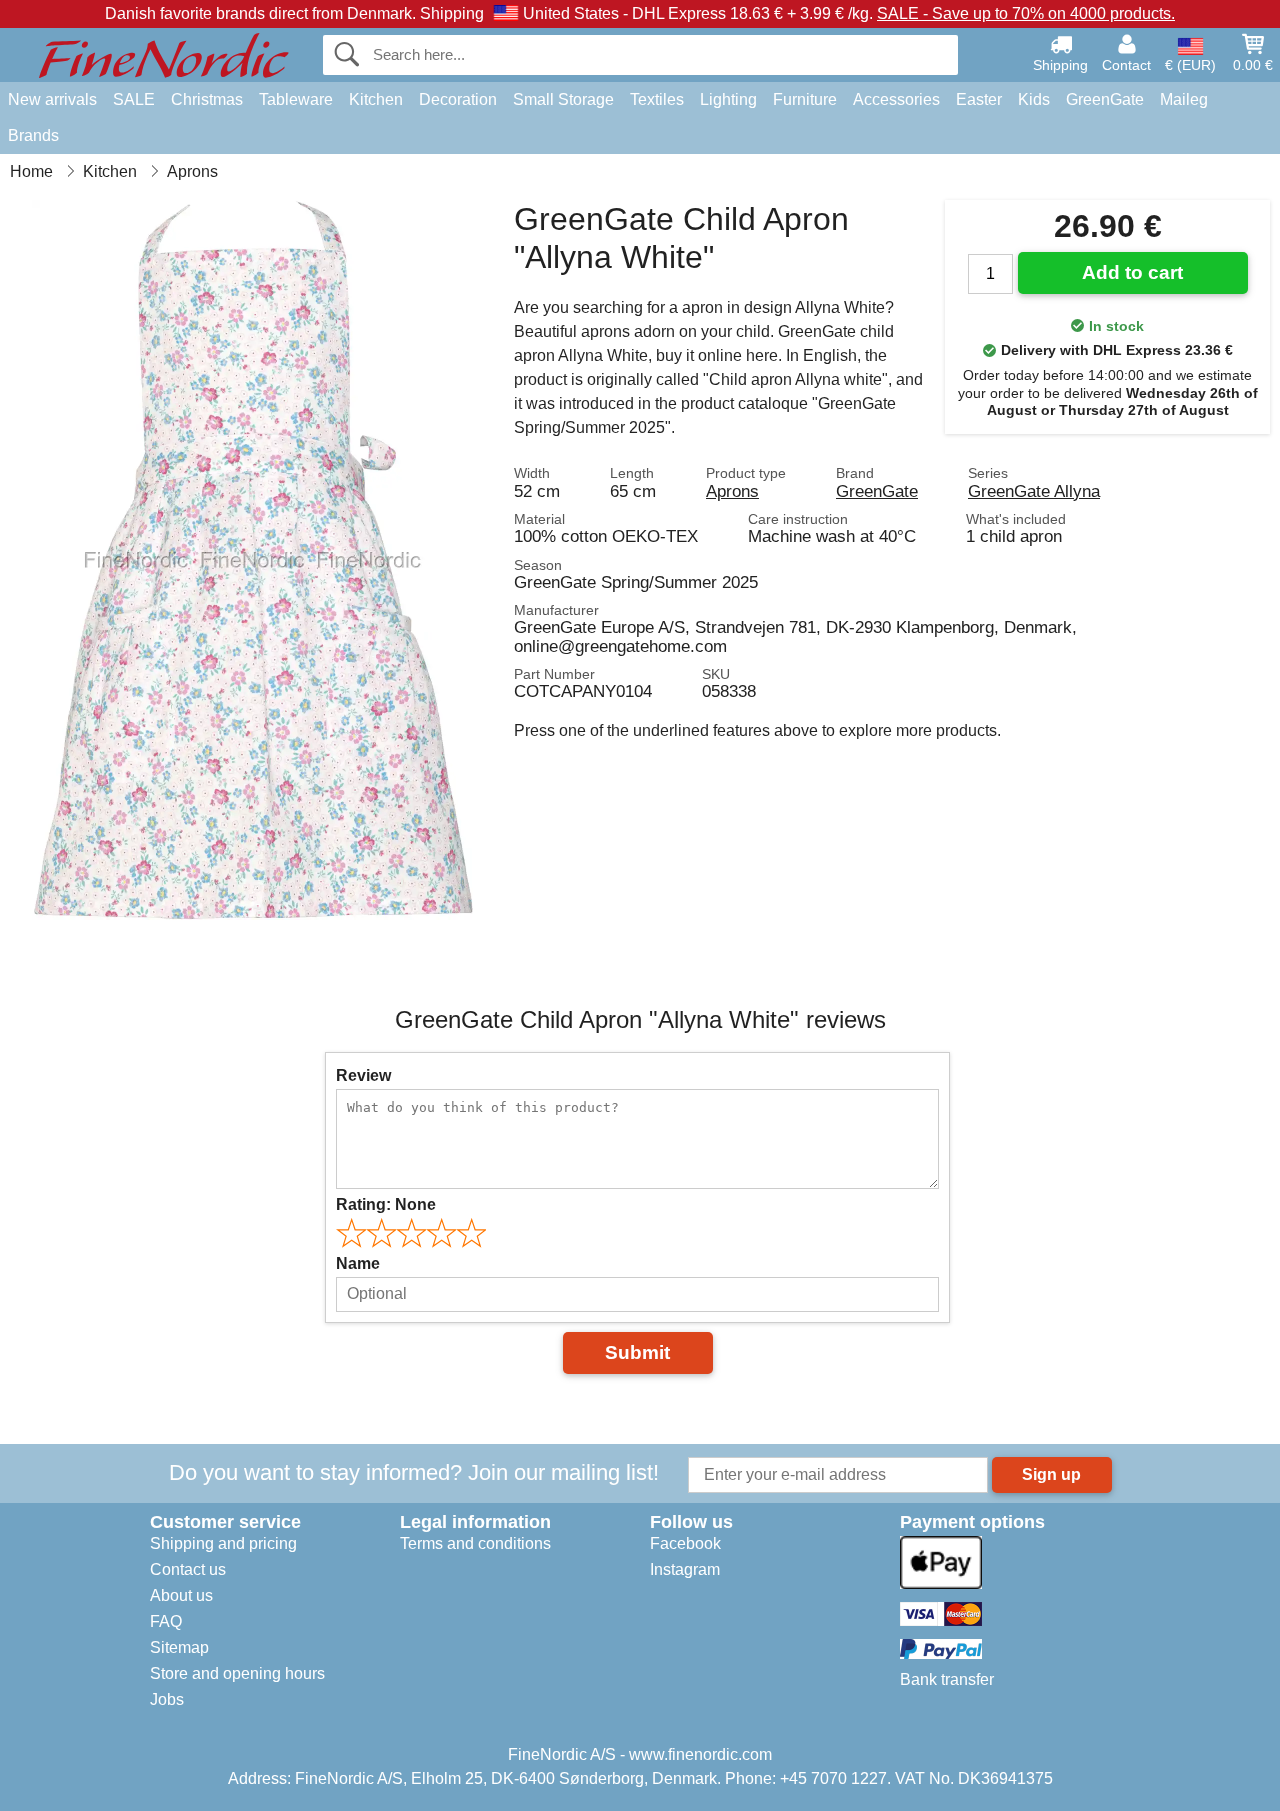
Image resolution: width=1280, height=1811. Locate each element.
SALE (134, 99)
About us (181, 1595)
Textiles (657, 99)
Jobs (167, 1699)
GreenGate (1105, 99)
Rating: (386, 1204)
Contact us (188, 1569)
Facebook (685, 1543)
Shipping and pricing (223, 1543)
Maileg (1184, 99)
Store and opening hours (237, 1673)
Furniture (805, 99)
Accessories (896, 99)
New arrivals (52, 99)
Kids (1034, 99)
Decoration (458, 99)
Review (363, 1075)
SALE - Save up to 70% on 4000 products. (1026, 13)
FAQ (166, 1621)
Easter (979, 99)
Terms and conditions (475, 1543)
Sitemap (179, 1647)
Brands (33, 135)
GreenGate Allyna (1034, 491)
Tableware (296, 99)
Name (358, 1263)
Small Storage (563, 99)
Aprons (732, 491)
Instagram (685, 1569)
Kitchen (376, 99)
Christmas (207, 99)
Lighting (728, 99)
